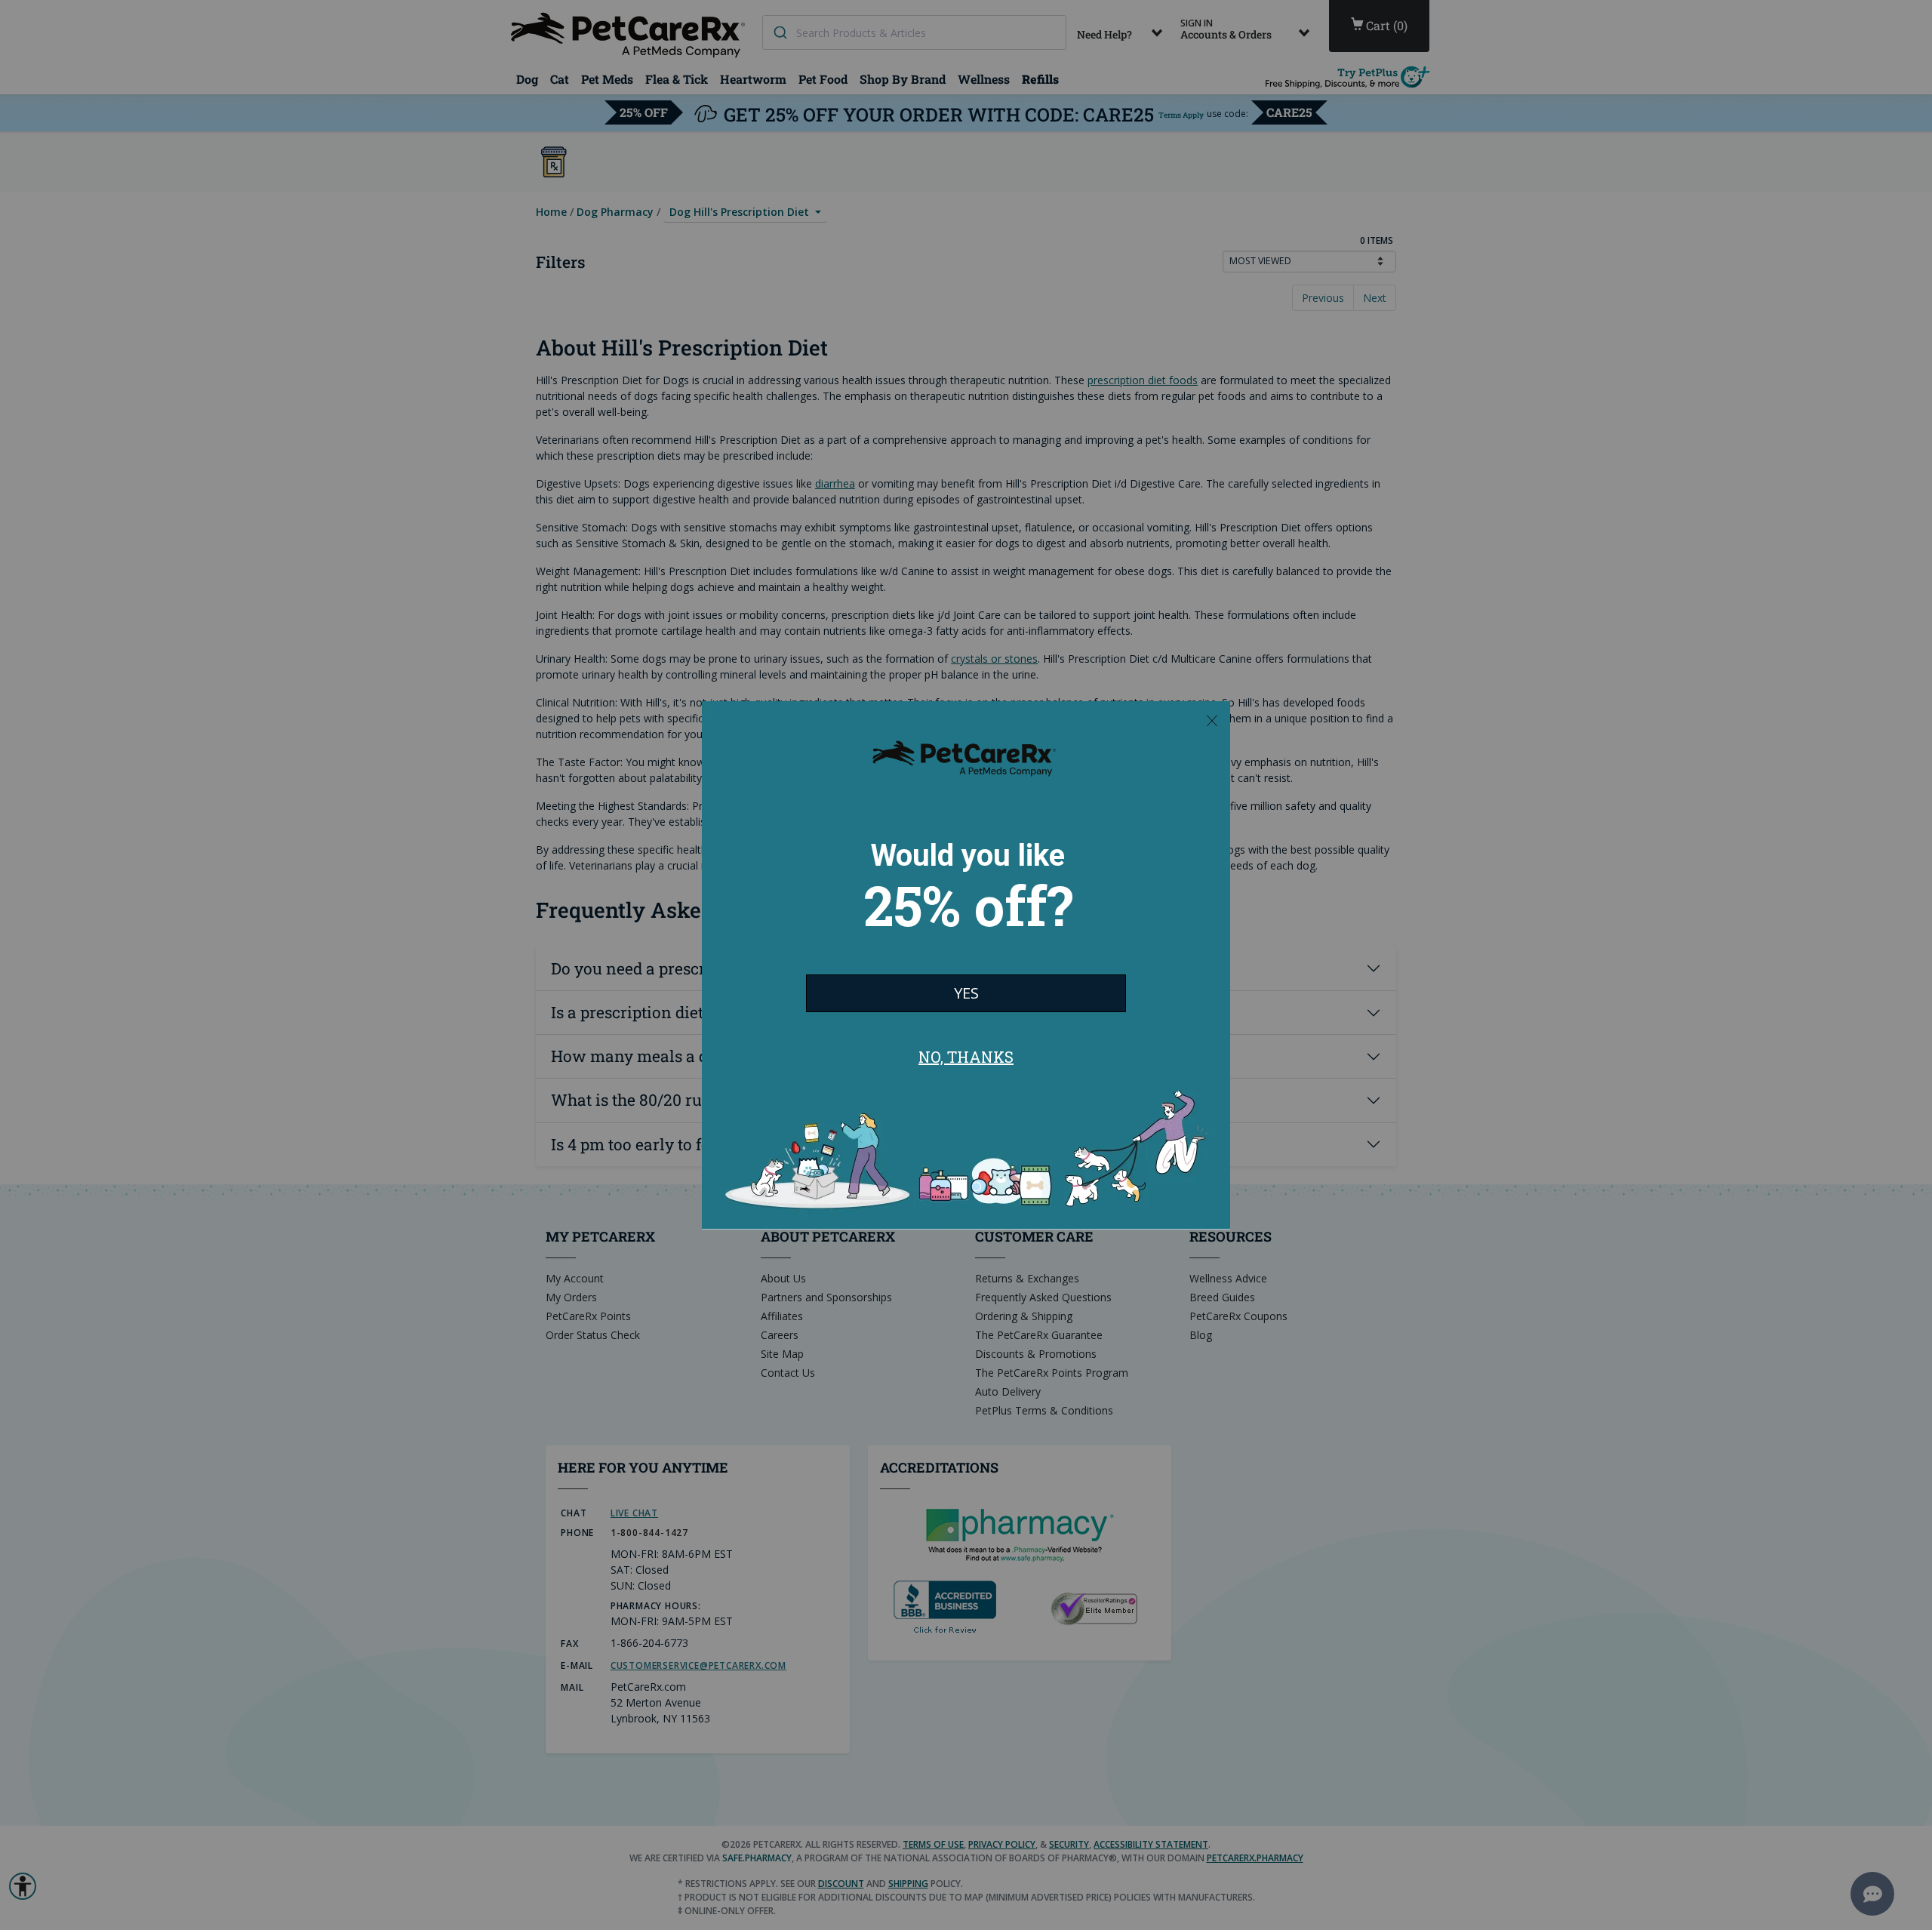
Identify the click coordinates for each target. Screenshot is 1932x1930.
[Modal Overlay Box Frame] (966, 965)
